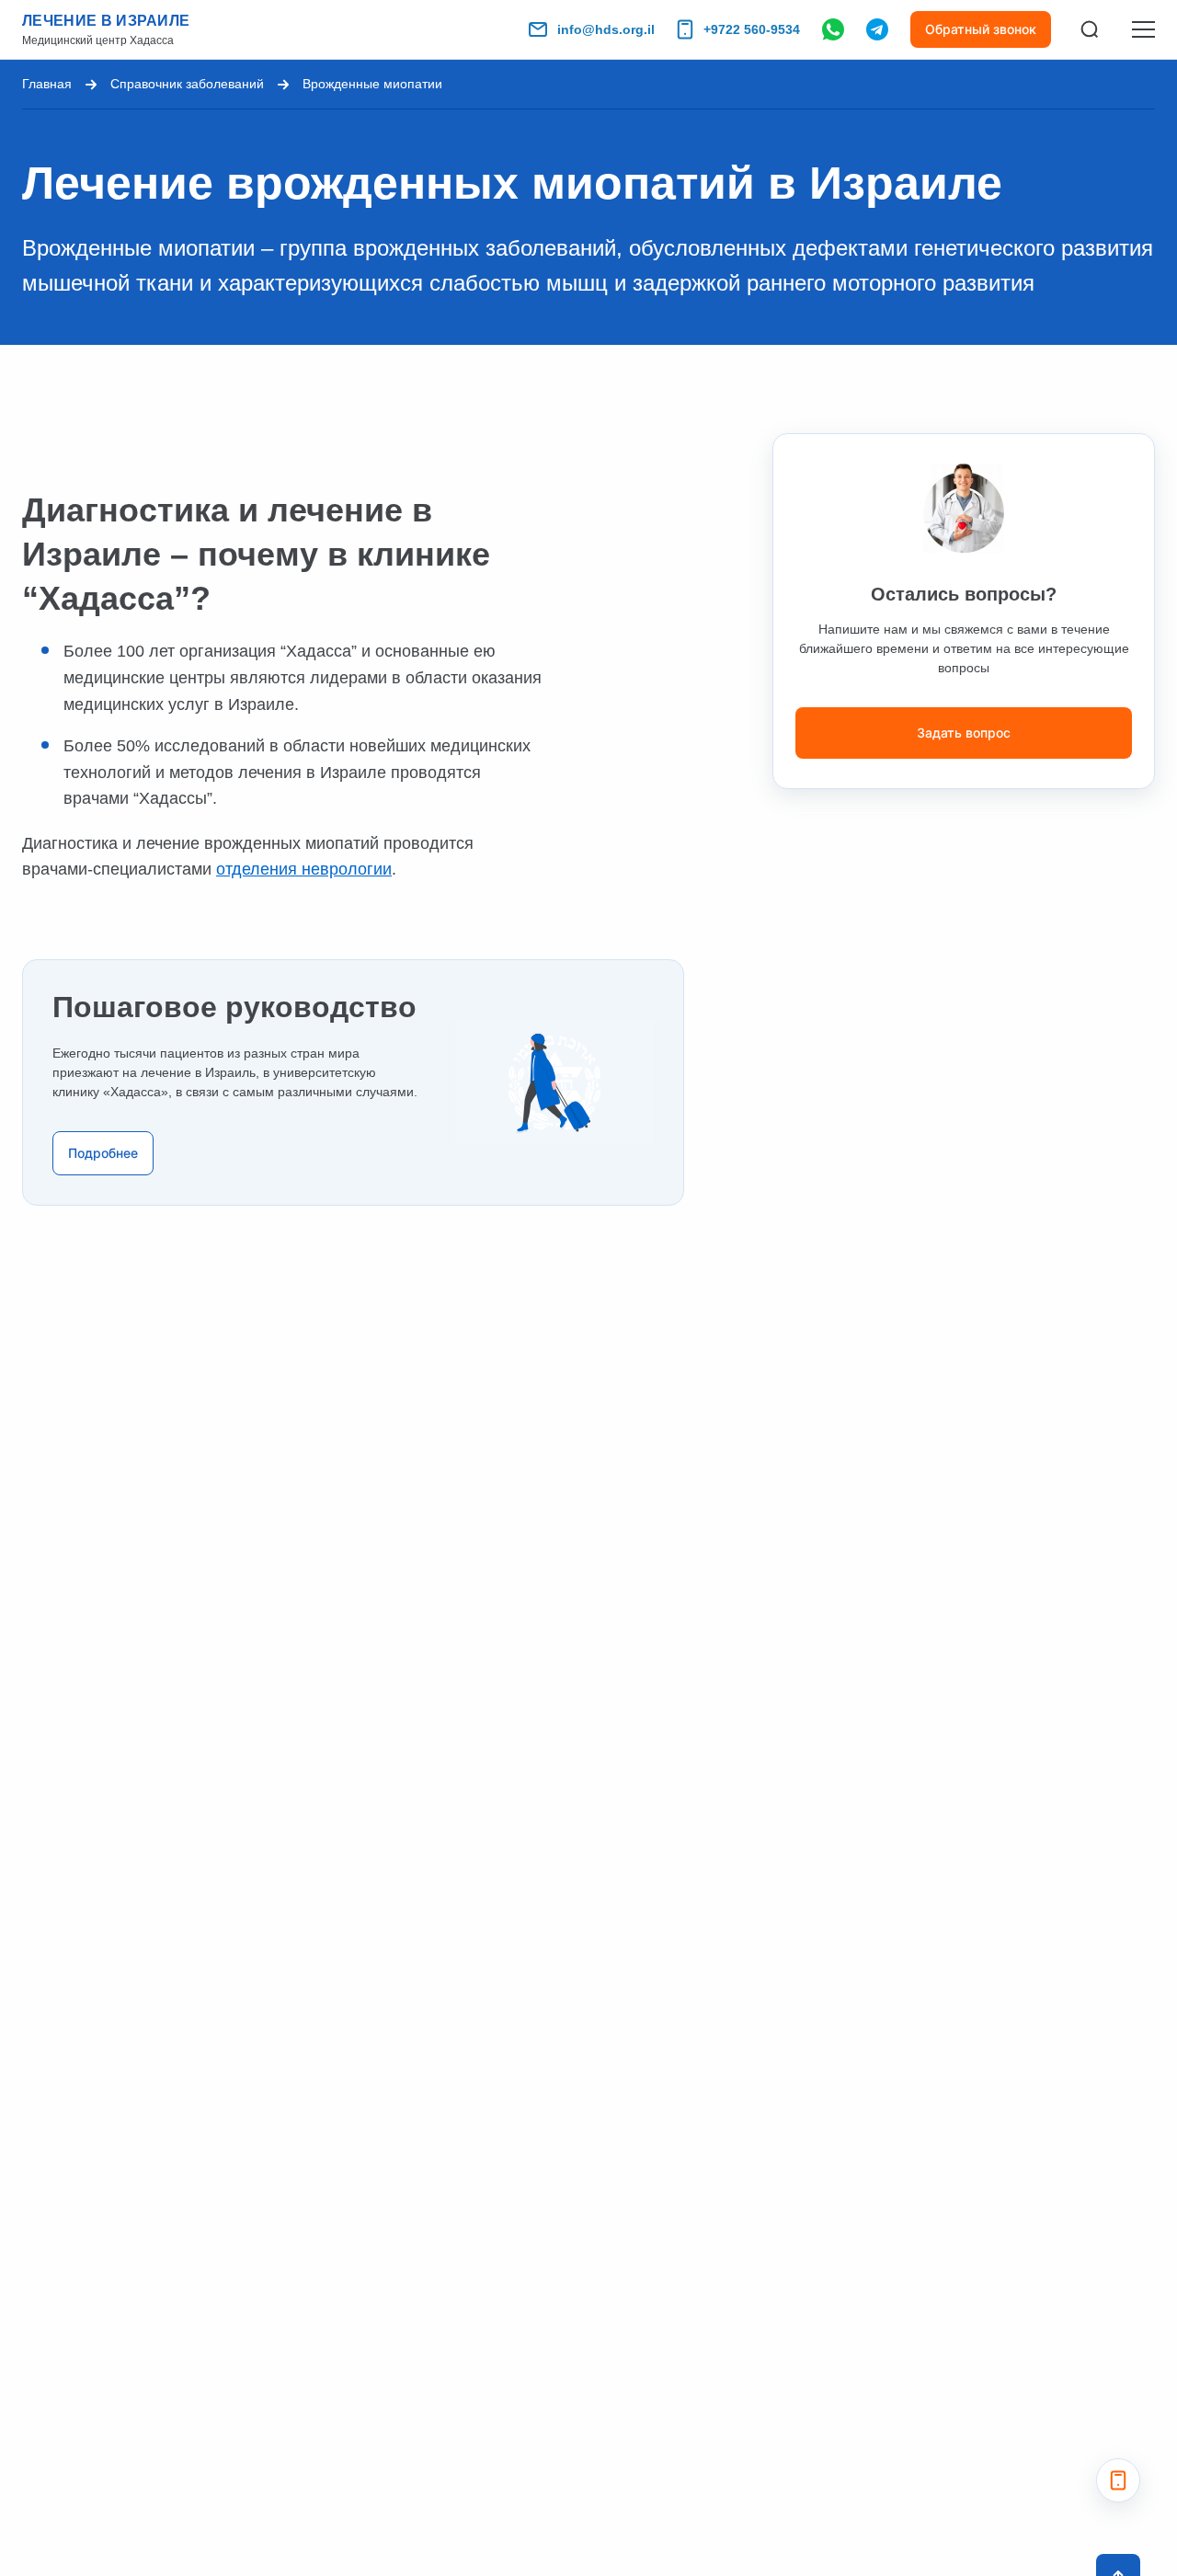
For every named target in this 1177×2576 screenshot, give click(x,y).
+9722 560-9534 (752, 29)
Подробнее (103, 1153)
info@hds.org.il (606, 29)
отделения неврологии (304, 869)
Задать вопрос (964, 733)
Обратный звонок (981, 29)
